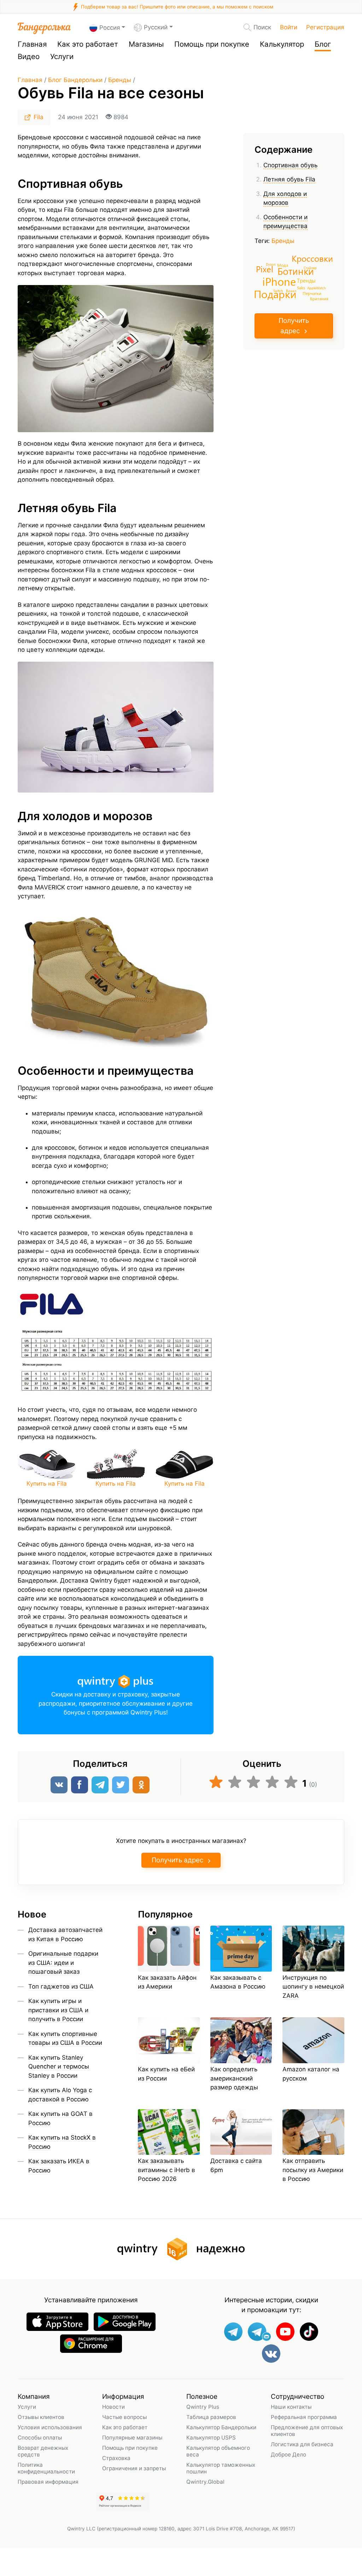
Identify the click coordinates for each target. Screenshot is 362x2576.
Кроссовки (312, 258)
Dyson (271, 264)
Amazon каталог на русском (311, 2074)
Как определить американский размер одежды (234, 2078)
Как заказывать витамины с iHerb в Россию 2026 (167, 2170)
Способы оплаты (40, 2438)
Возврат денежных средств (43, 2451)
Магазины (146, 44)
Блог (323, 44)
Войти (289, 27)
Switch (278, 291)
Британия (319, 298)
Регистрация (325, 27)
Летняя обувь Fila (289, 179)
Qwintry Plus (203, 2407)
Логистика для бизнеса (302, 2444)
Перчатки (312, 293)
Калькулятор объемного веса (218, 2451)
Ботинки (296, 271)
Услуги (62, 56)
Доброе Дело (288, 2455)
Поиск (262, 27)
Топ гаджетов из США (61, 1986)
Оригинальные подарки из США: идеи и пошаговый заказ (63, 1963)
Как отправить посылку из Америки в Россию (313, 2170)
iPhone (279, 281)
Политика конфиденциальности (46, 2468)
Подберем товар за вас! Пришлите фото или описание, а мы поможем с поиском (176, 7)
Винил (291, 291)
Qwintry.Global (205, 2482)
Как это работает (88, 44)
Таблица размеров (211, 2417)
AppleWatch (317, 288)
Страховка (116, 2458)
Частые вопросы (124, 2417)
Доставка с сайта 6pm (236, 2165)
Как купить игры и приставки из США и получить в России (58, 2010)
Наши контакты (291, 2407)
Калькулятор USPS (211, 2438)
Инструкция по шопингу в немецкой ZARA (313, 1987)
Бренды (120, 80)
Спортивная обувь (290, 165)
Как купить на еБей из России (166, 2074)
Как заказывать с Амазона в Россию (238, 1982)
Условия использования (50, 2427)
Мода (283, 265)
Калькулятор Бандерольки (221, 2427)
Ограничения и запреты (134, 2468)
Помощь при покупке (212, 44)
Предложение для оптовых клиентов (307, 2431)
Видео (29, 56)
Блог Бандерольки (75, 80)
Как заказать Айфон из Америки (167, 1982)
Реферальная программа (304, 2417)
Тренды (306, 280)
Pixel (265, 269)
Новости (113, 2407)
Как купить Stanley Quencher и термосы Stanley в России (59, 2067)
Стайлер (310, 268)
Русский (156, 27)
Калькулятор (282, 44)
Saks (301, 288)
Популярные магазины (132, 2438)
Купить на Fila (47, 1484)
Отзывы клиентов (41, 2417)
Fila (39, 117)
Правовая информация (48, 2482)
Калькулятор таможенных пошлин (221, 2468)
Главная (32, 44)
